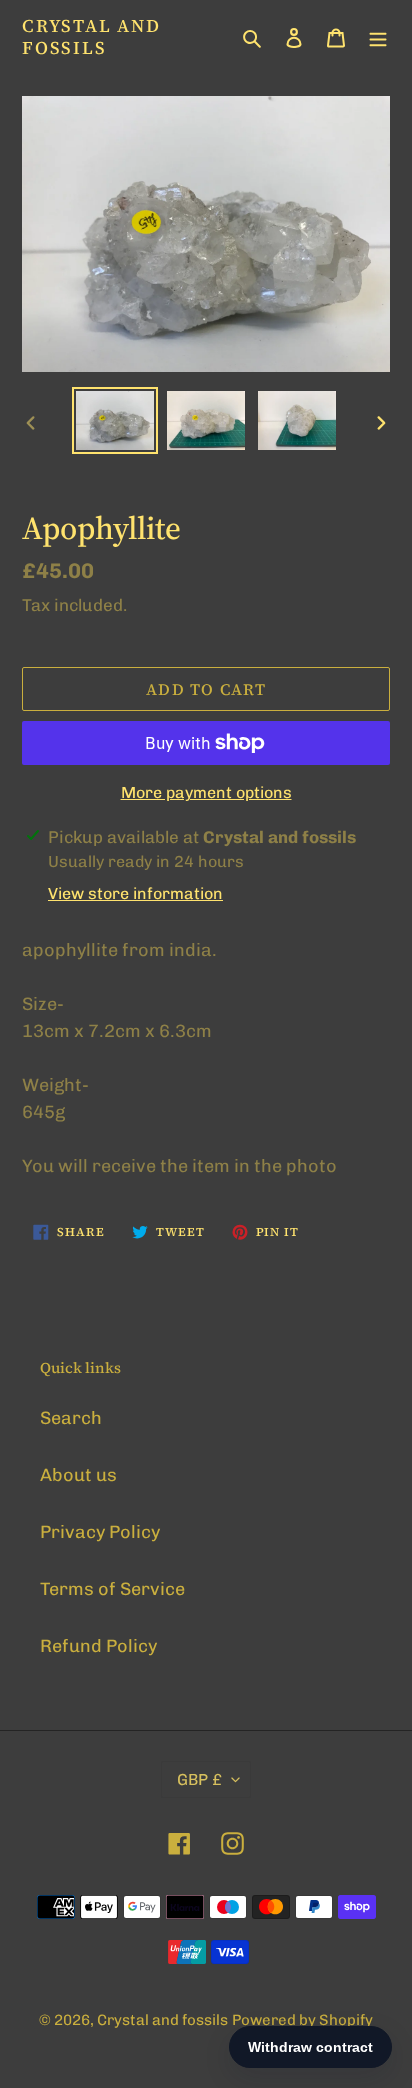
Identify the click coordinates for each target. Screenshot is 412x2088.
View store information (135, 893)
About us (78, 1475)
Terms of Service (112, 1589)
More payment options (206, 792)
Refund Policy (98, 1646)
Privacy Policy (100, 1532)
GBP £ (199, 1779)
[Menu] (378, 36)
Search (71, 1418)
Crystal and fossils (91, 36)
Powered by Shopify (302, 2020)
